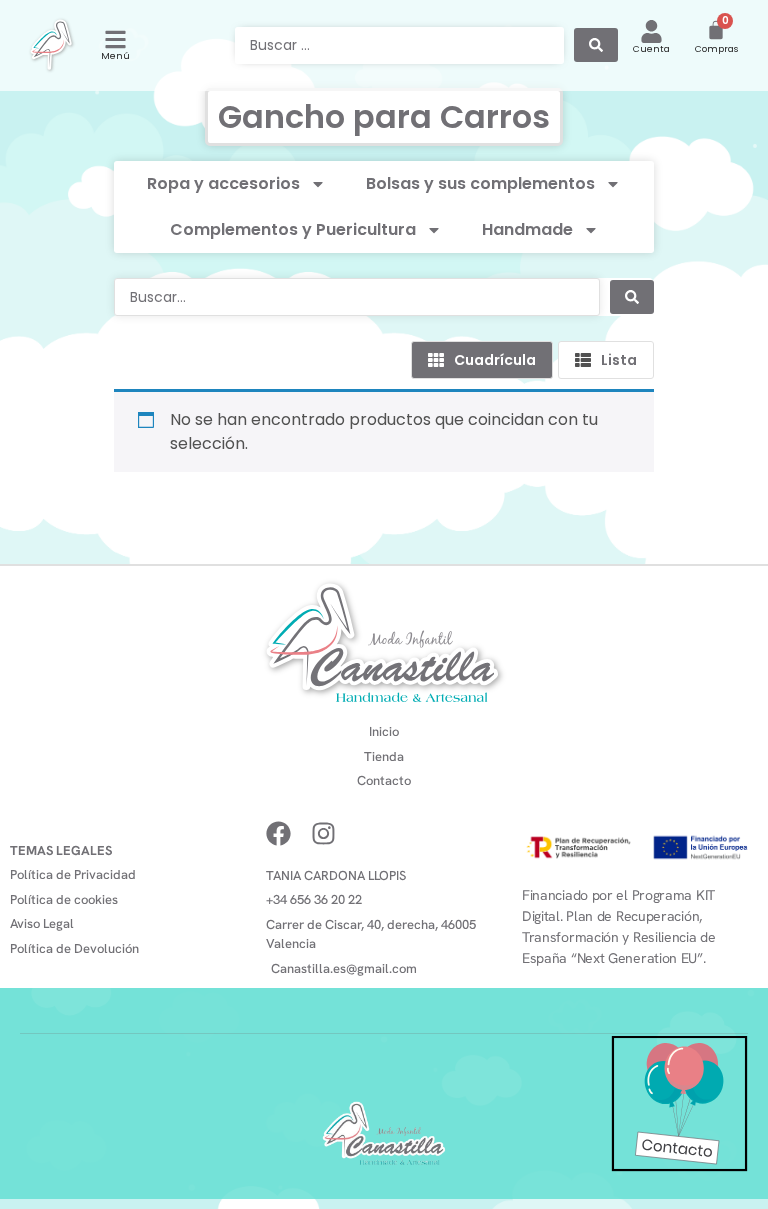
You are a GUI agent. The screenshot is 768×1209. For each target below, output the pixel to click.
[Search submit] (596, 45)
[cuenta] (651, 31)
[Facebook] (278, 833)
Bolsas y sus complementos (480, 183)
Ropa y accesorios (223, 183)
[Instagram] (323, 833)
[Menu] (115, 39)
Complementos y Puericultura (293, 229)
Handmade (527, 229)
